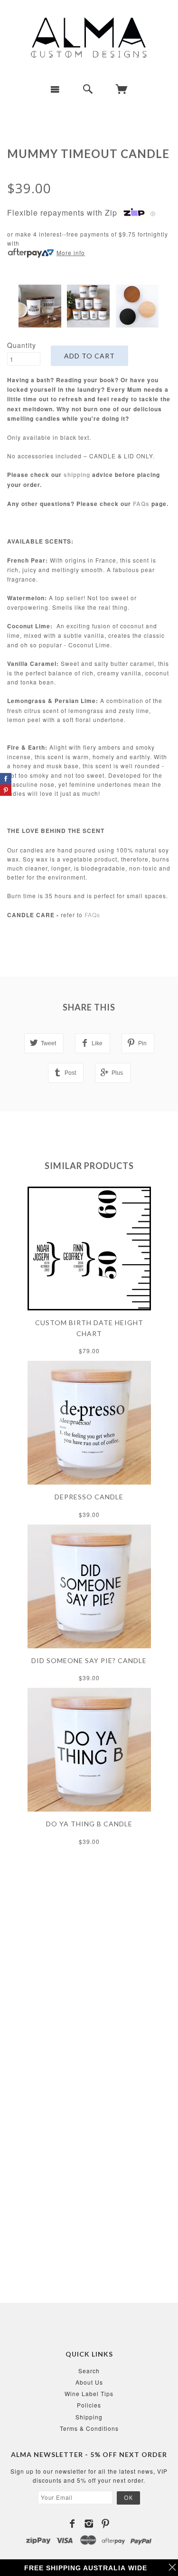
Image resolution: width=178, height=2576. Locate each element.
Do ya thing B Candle (89, 1824)
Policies (89, 2405)
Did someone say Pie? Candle (89, 1660)
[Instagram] (89, 2524)
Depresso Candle (89, 1497)
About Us (89, 2382)
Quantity (22, 345)
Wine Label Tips (89, 2393)
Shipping (89, 2417)
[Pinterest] (106, 2524)
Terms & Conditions (89, 2428)
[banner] (89, 38)
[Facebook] (72, 2524)
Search (89, 2371)
